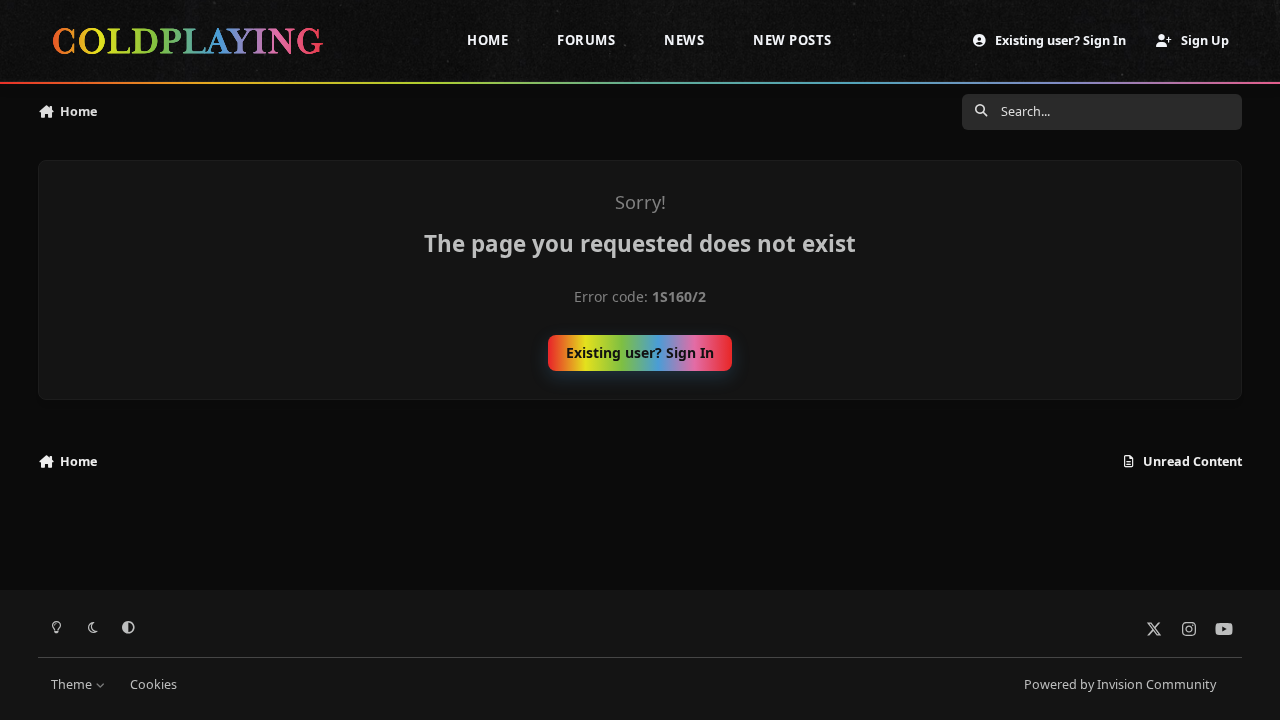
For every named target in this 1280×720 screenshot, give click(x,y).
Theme (73, 684)
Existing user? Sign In (640, 352)
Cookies (153, 684)
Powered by (1120, 684)
